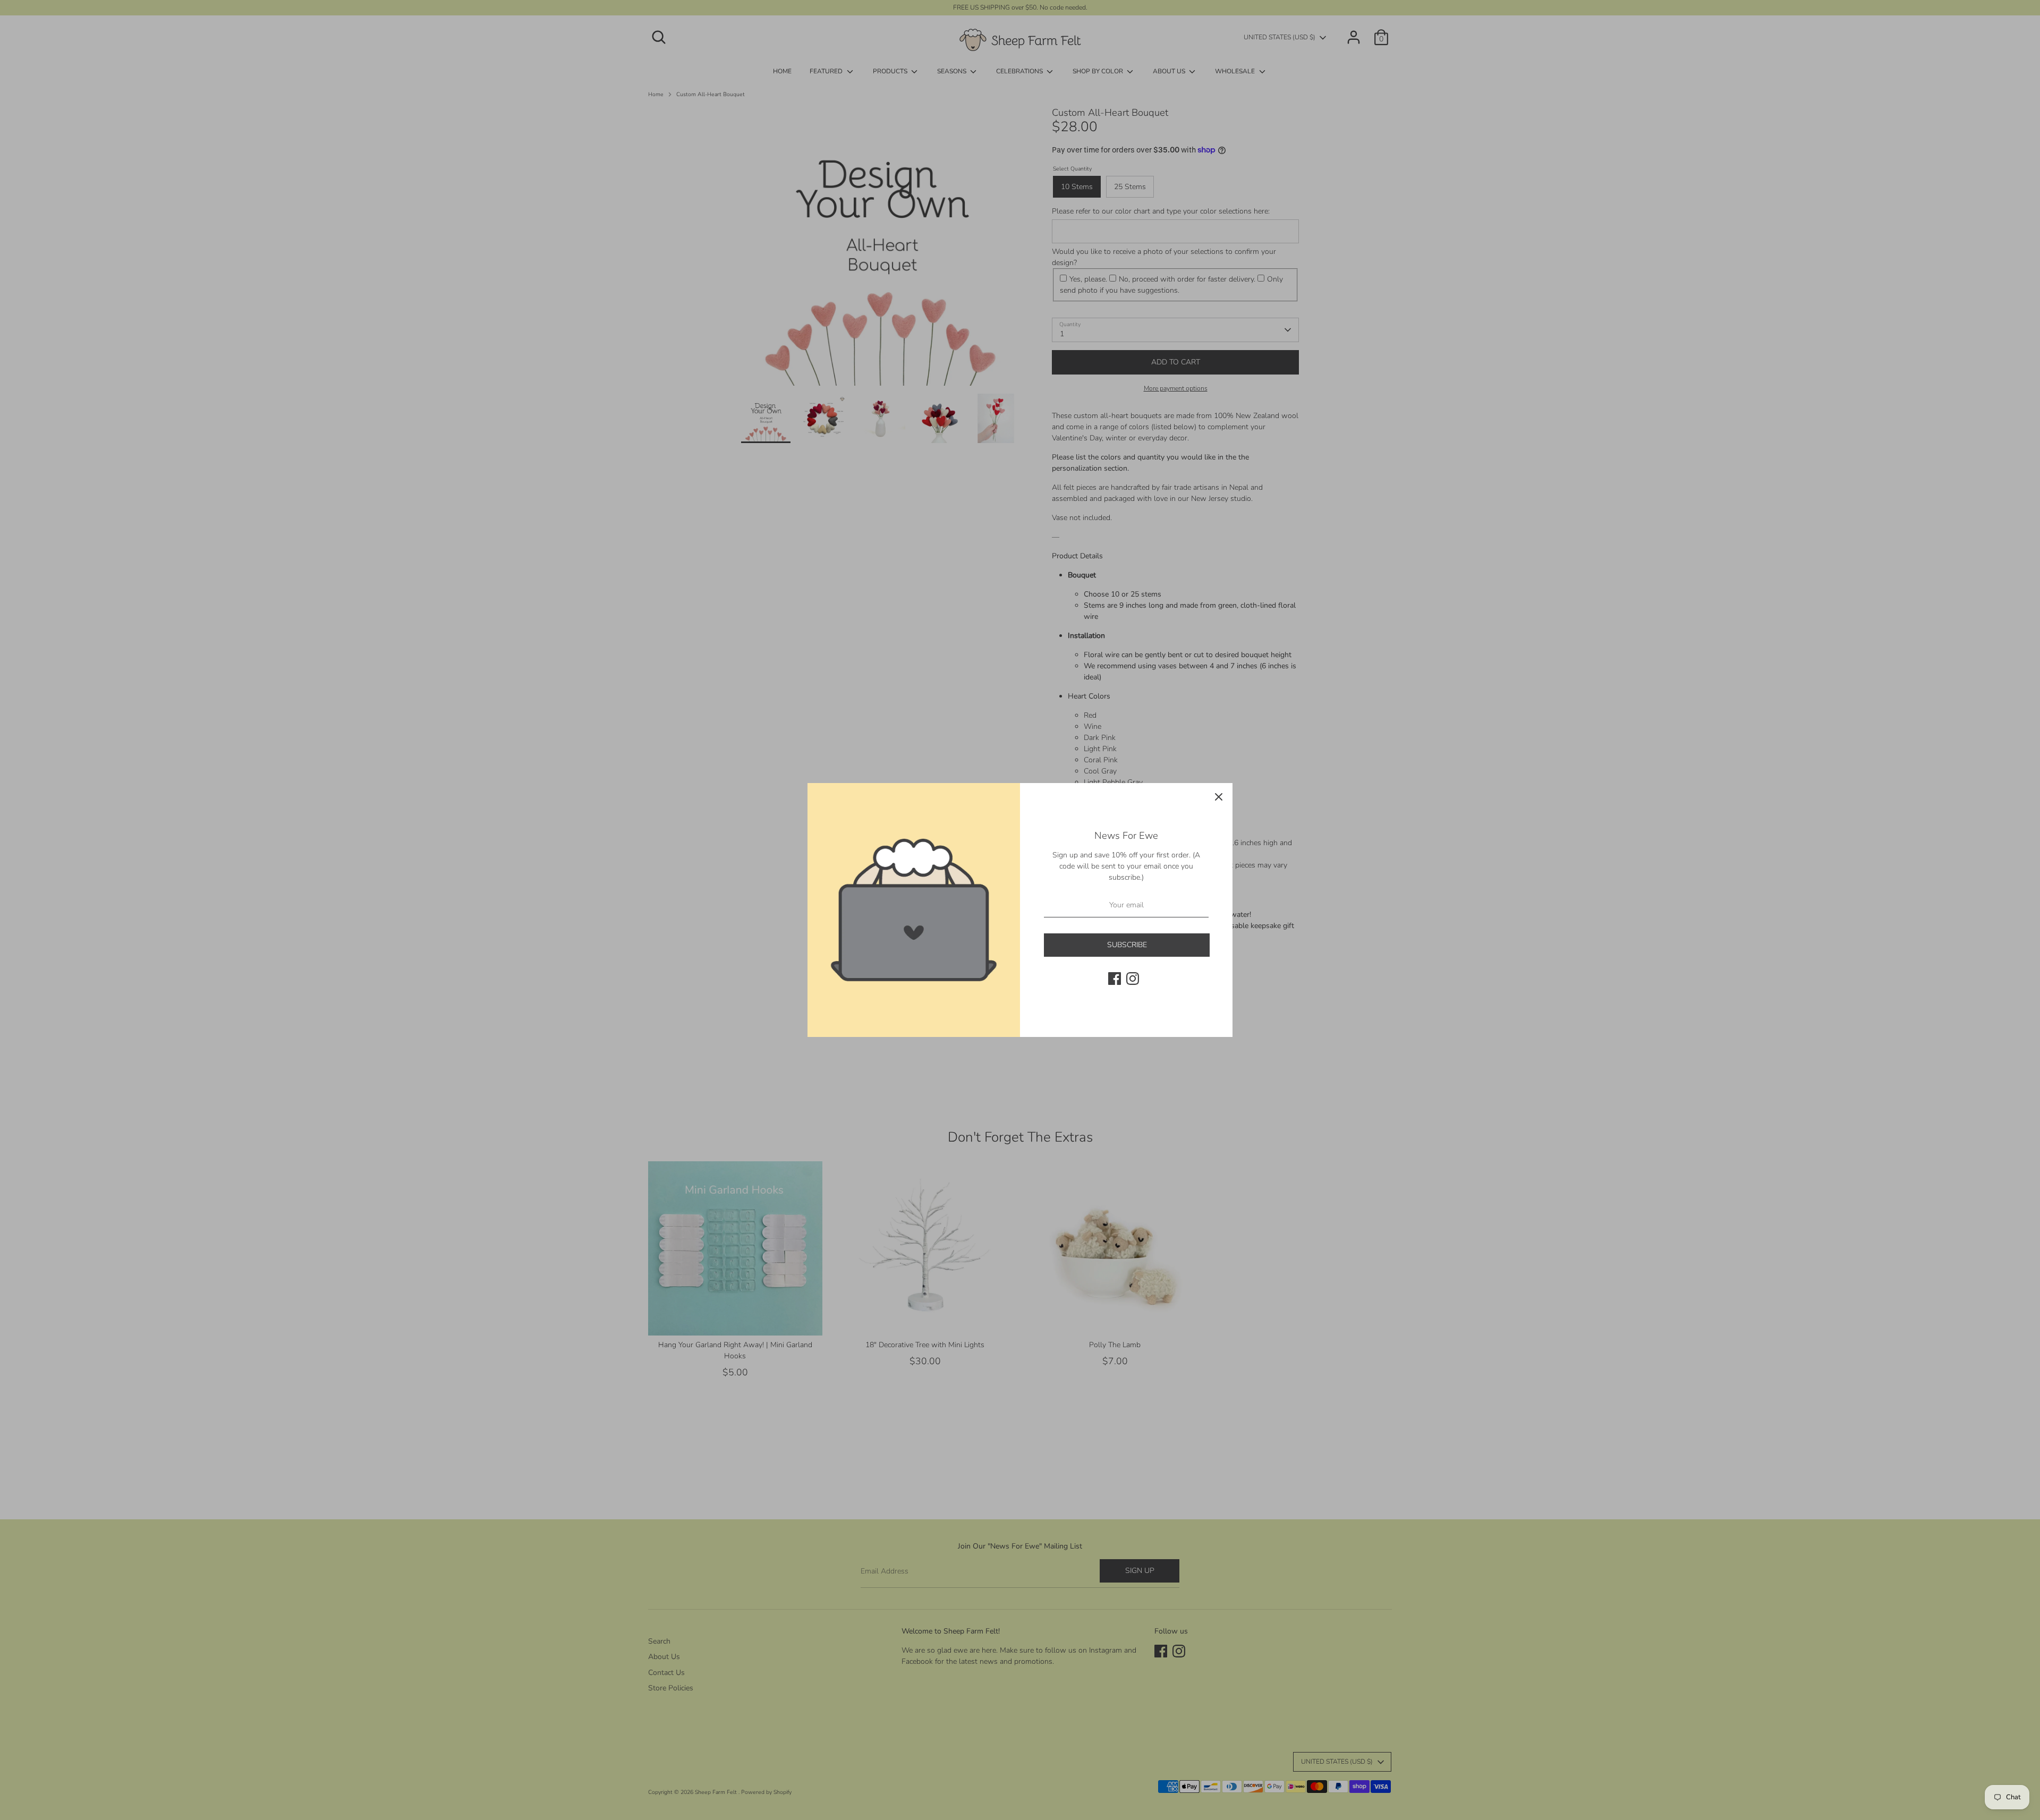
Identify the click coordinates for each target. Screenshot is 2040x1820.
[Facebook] (1115, 979)
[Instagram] (1133, 979)
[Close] (1219, 797)
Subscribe (1127, 945)
